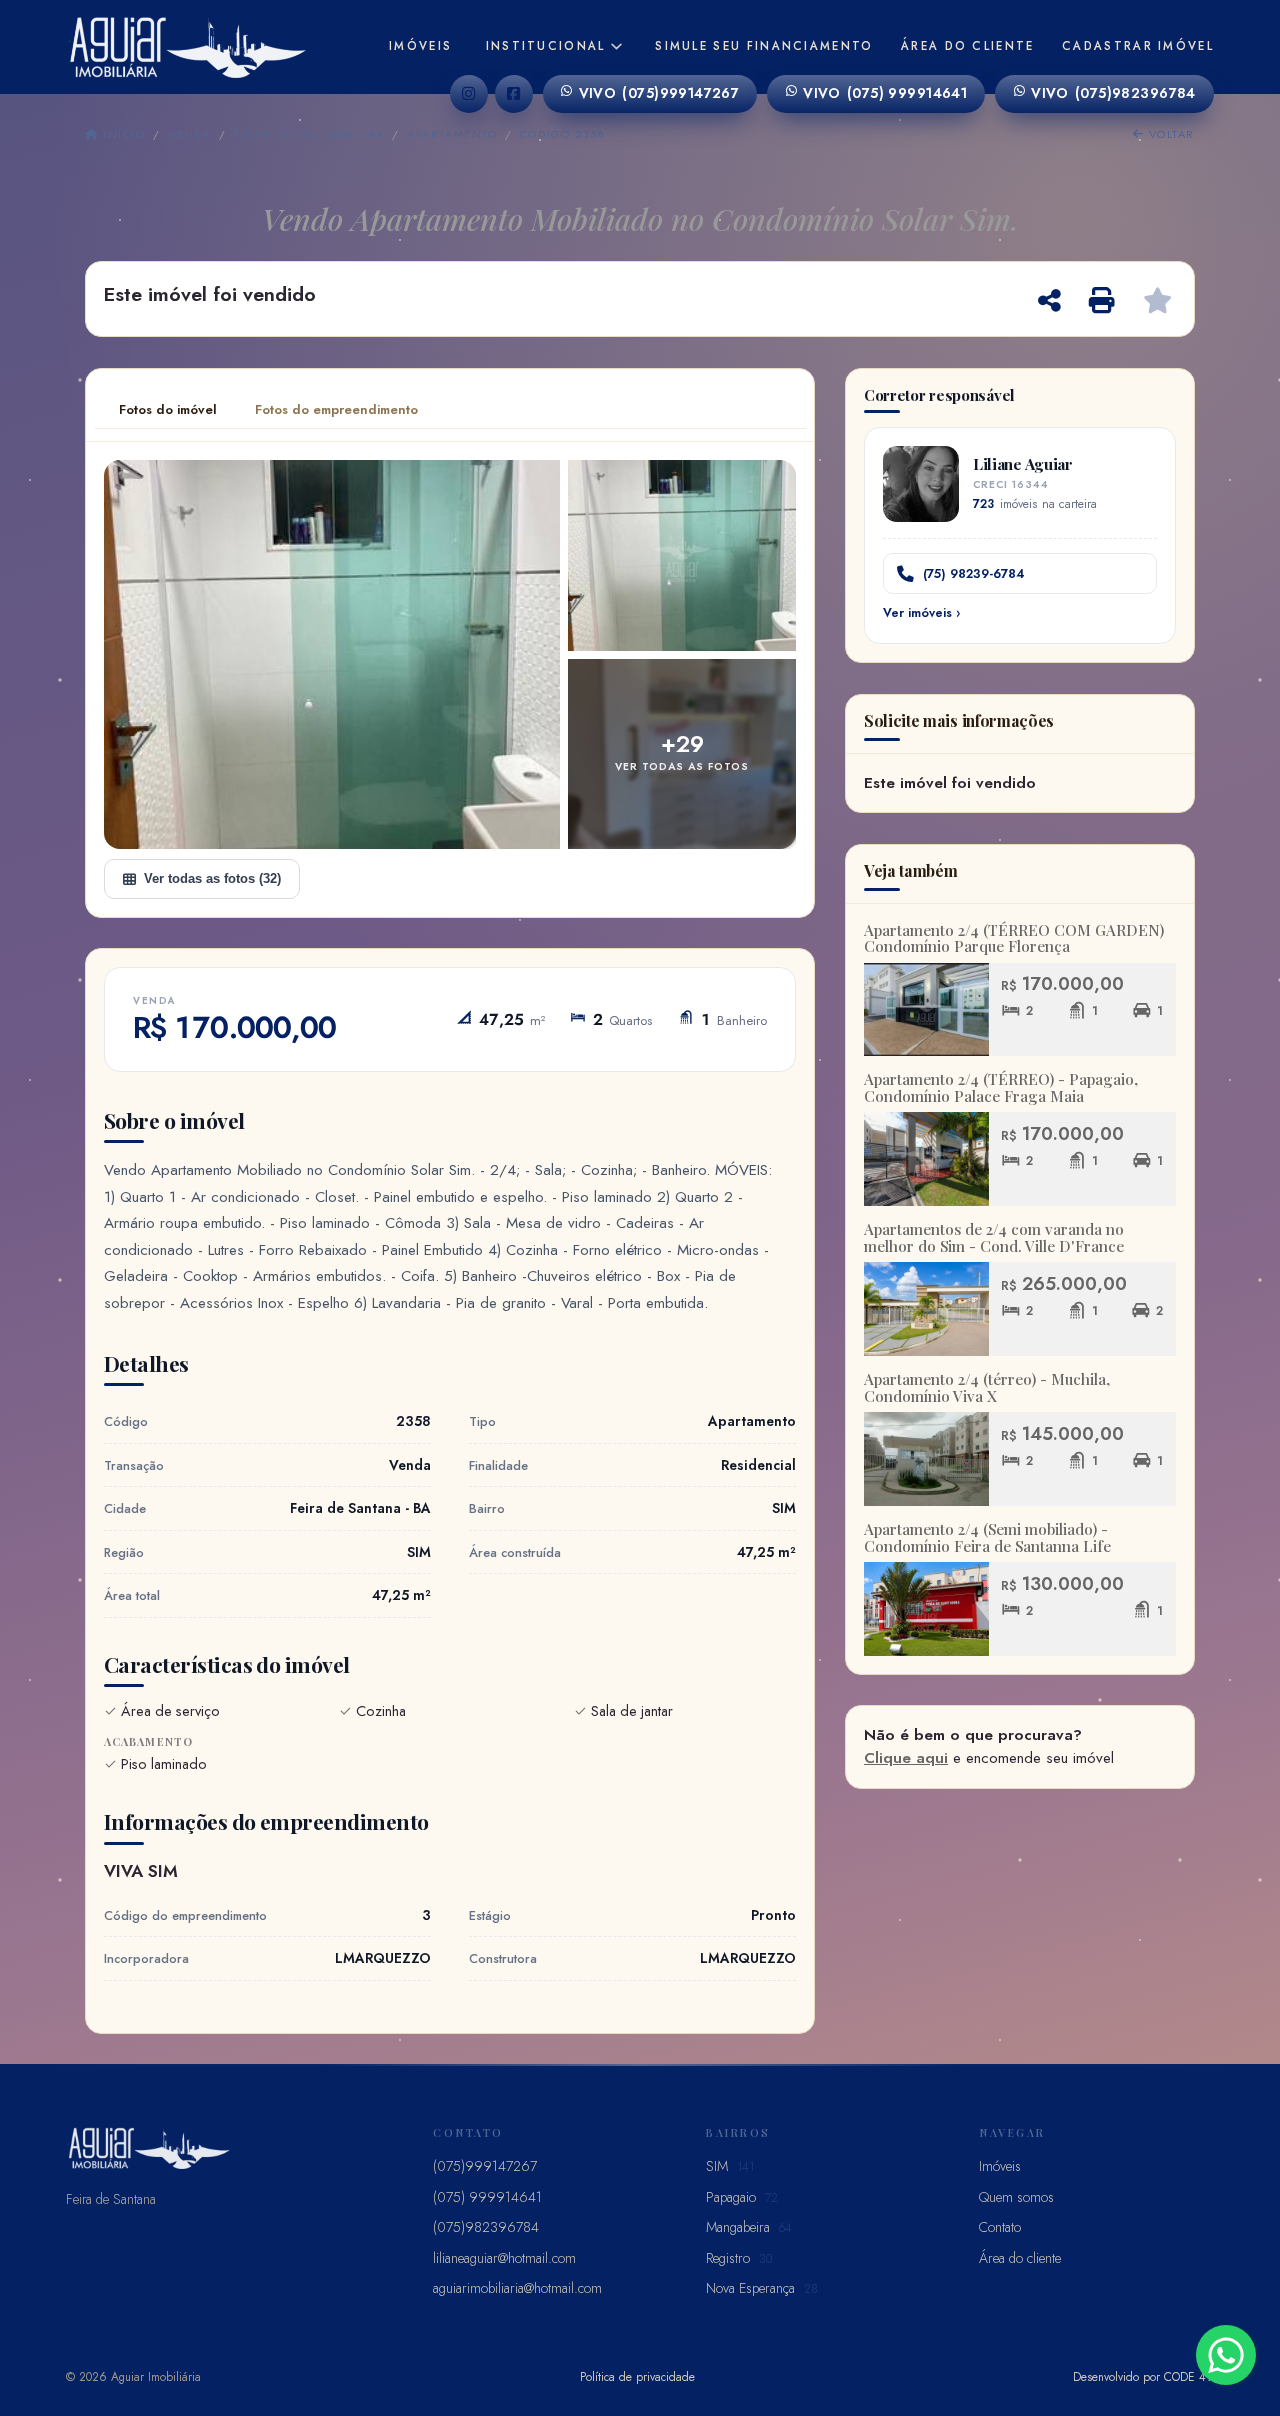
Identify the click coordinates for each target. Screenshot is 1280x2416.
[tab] (168, 410)
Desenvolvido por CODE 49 (1143, 2376)
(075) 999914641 (885, 93)
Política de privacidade (637, 2376)
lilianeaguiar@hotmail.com (504, 2258)
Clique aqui (906, 1758)
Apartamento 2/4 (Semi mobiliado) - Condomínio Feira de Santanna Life (987, 1537)
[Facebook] (514, 94)
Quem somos (1016, 2197)
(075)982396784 (1113, 93)
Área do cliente (968, 46)
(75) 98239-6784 (974, 573)
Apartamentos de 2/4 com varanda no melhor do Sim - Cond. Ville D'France (994, 1237)
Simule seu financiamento (764, 46)
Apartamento (452, 134)
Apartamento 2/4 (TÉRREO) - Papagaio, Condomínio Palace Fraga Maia (1001, 1087)
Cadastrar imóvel (1138, 46)
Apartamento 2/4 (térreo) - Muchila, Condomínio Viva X (987, 1387)
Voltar (1169, 134)
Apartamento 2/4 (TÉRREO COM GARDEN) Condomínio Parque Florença (1014, 938)
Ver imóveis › (921, 613)
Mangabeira (749, 2227)
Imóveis (420, 46)
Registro (739, 2258)
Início (122, 134)
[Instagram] (469, 94)
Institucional (546, 46)
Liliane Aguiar (1023, 463)
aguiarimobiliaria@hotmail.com (517, 2288)
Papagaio (742, 2197)
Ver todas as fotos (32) (212, 878)
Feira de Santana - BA (309, 134)
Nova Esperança (762, 2288)
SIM (730, 2166)
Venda (189, 134)
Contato (1000, 2227)
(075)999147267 (659, 93)
